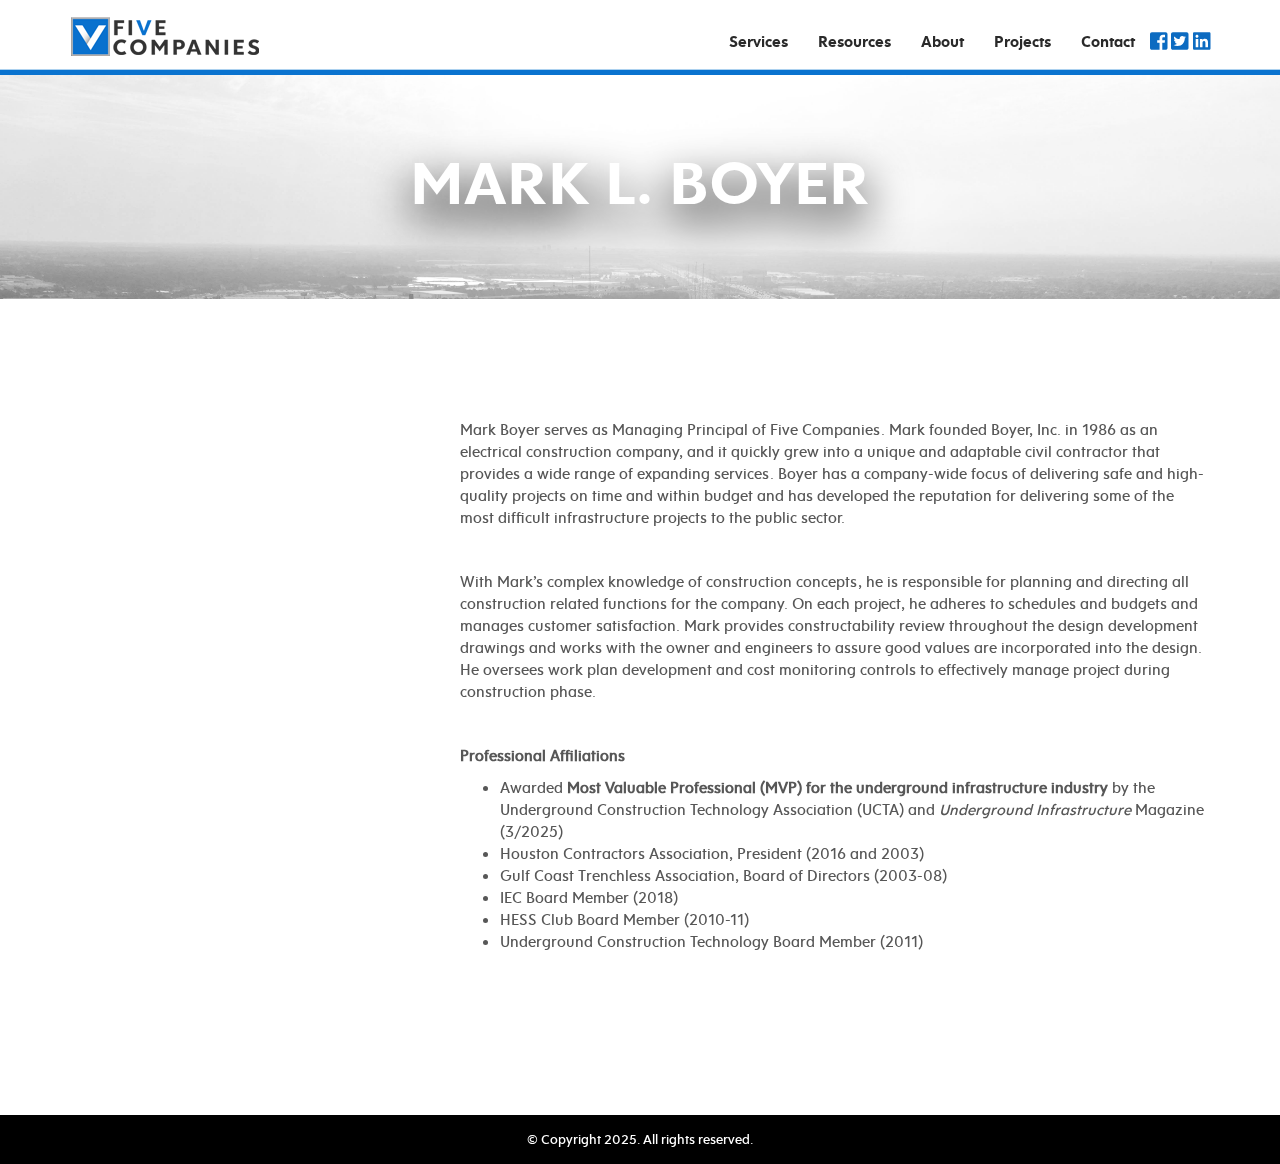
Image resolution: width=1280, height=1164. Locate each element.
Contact (1108, 41)
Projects (1022, 41)
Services (758, 41)
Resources (854, 41)
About (942, 41)
